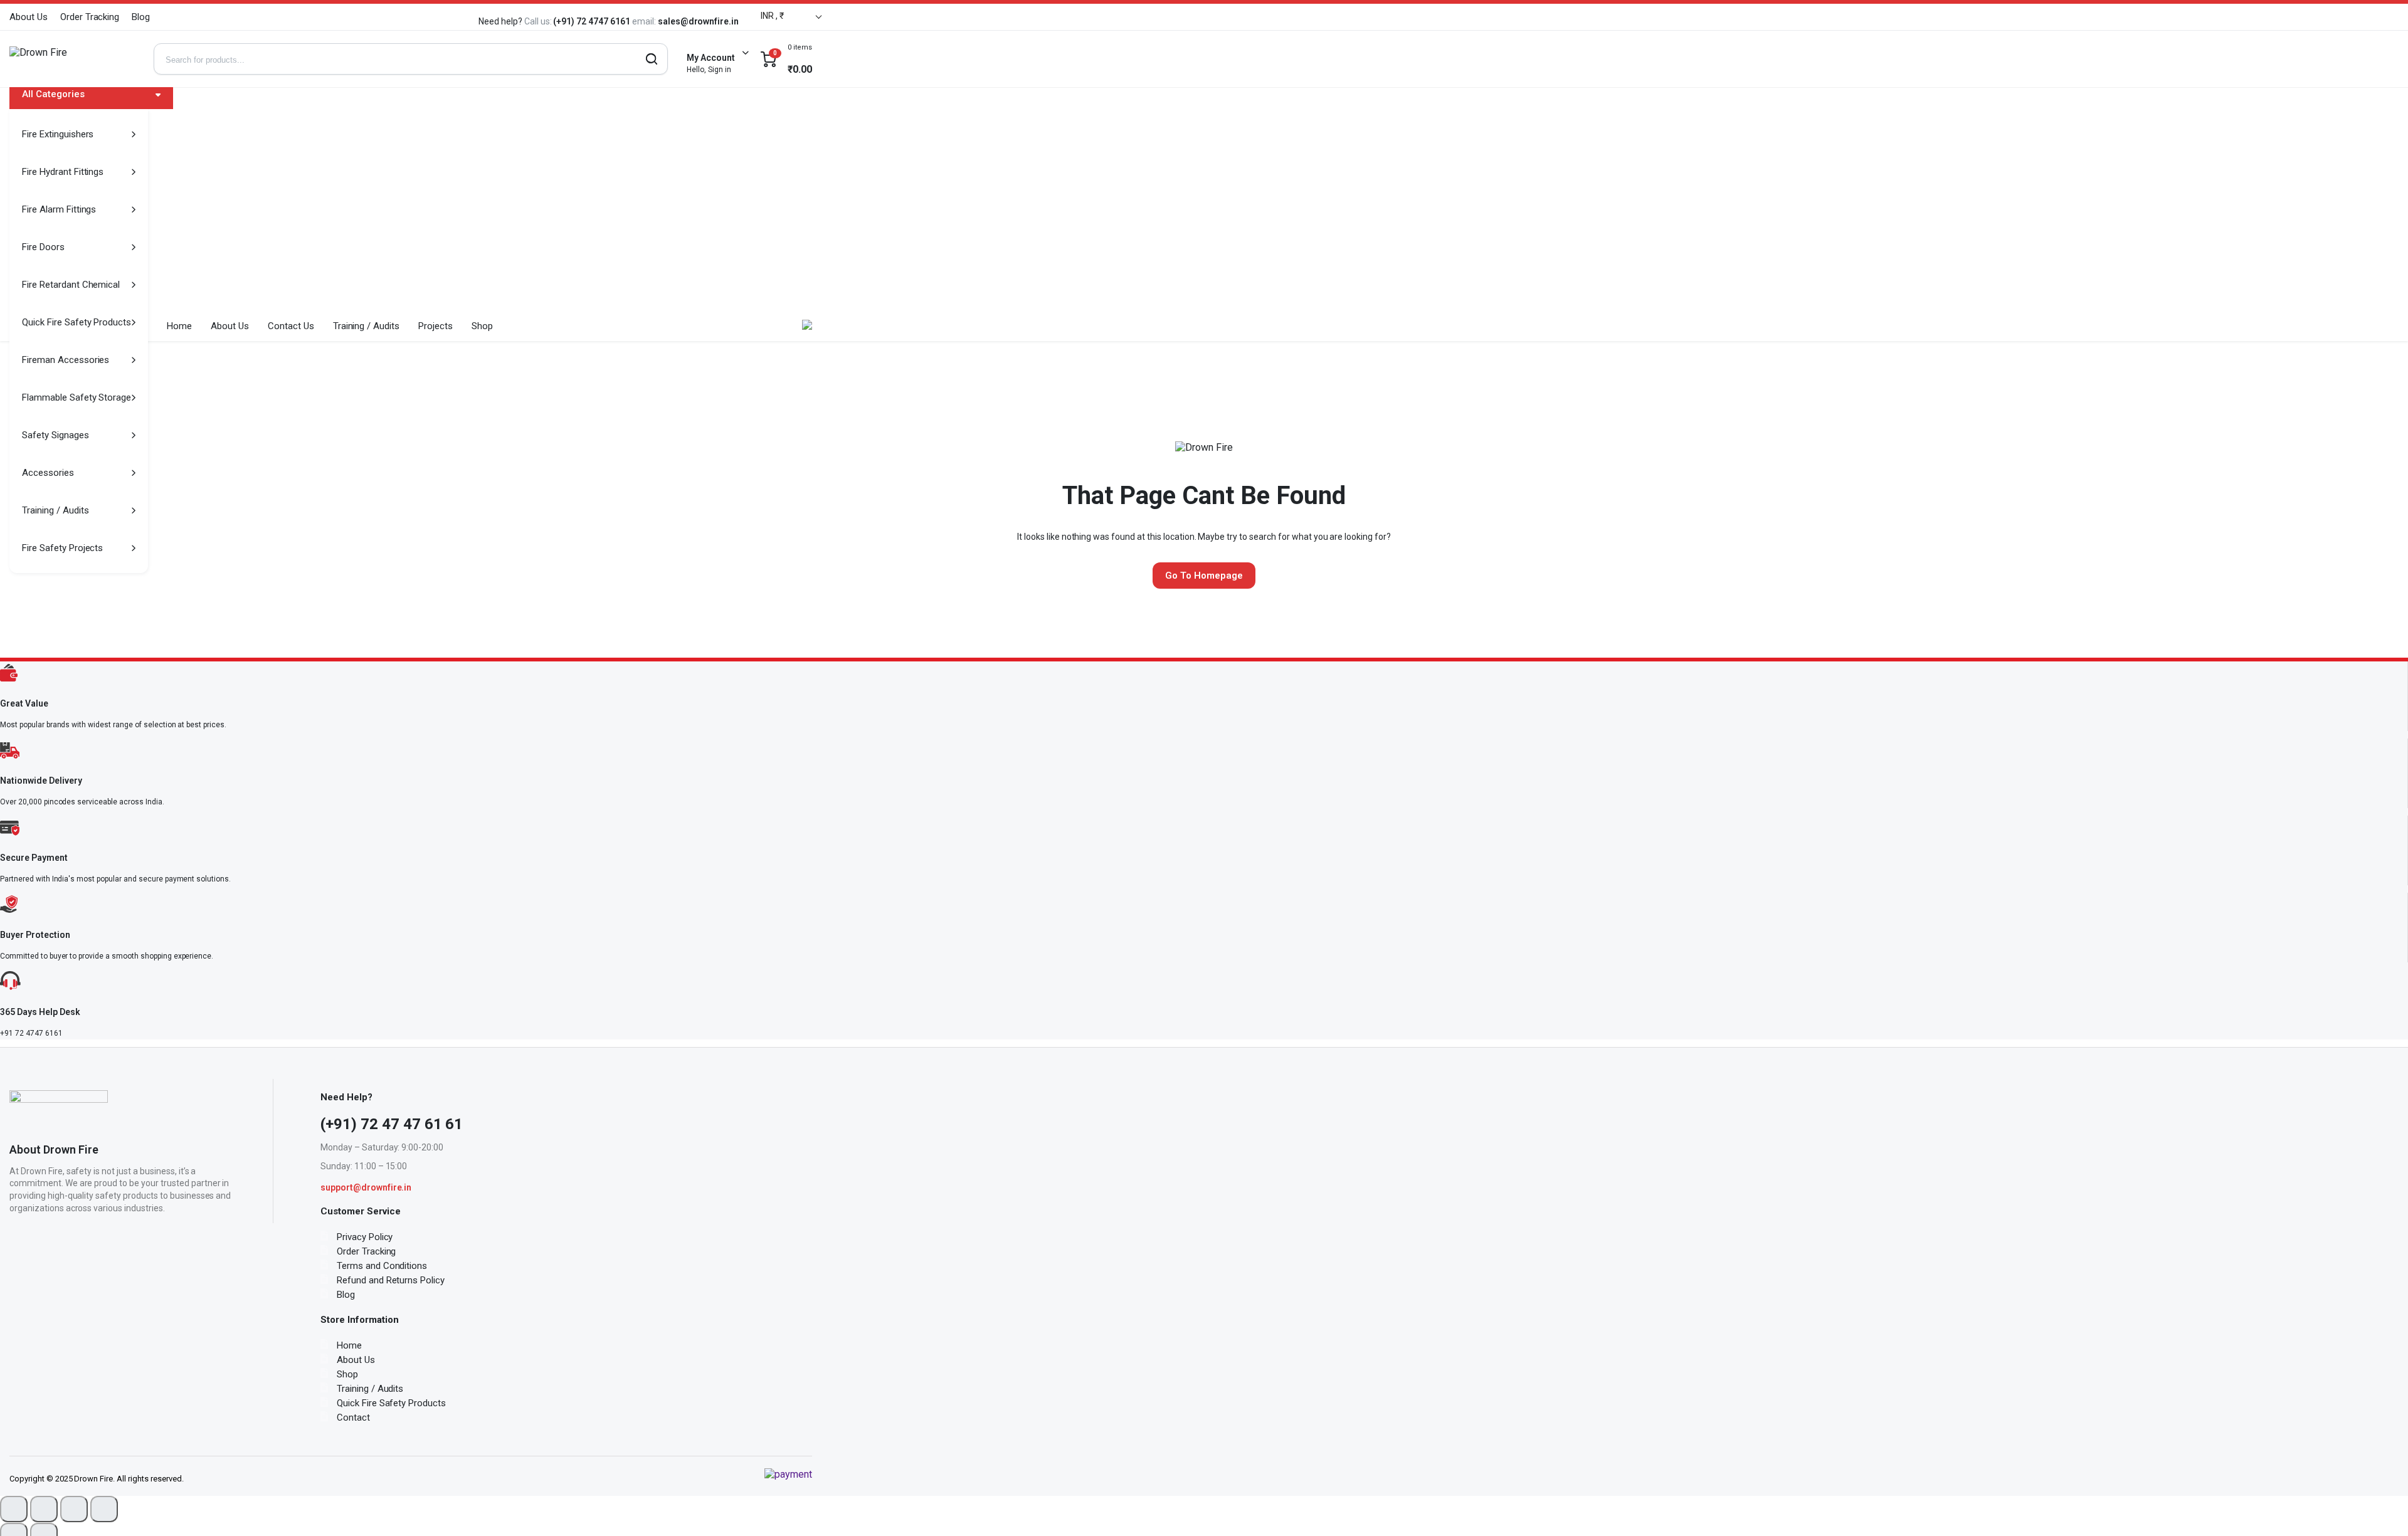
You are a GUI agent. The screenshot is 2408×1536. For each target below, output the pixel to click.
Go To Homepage (1204, 576)
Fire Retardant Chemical (71, 285)
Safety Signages (55, 435)
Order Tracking (90, 17)
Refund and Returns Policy (391, 1280)
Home (179, 326)
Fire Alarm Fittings (59, 209)
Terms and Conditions (382, 1266)
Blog (141, 17)
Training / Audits (55, 510)
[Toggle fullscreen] (44, 1509)
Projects (436, 326)
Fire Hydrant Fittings (63, 172)
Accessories (48, 473)
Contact (353, 1418)
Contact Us (291, 326)
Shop (482, 326)
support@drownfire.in (366, 1187)
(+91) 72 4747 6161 (538, 21)
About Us (29, 17)
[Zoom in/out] (14, 1509)
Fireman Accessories (66, 360)
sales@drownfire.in (643, 21)
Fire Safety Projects (62, 548)
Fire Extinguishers (58, 134)
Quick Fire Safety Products (77, 322)
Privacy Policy (365, 1237)
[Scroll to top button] (2380, 1508)
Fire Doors (43, 247)
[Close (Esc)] (104, 1509)
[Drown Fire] (72, 59)
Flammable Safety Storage (77, 397)
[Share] (74, 1509)
